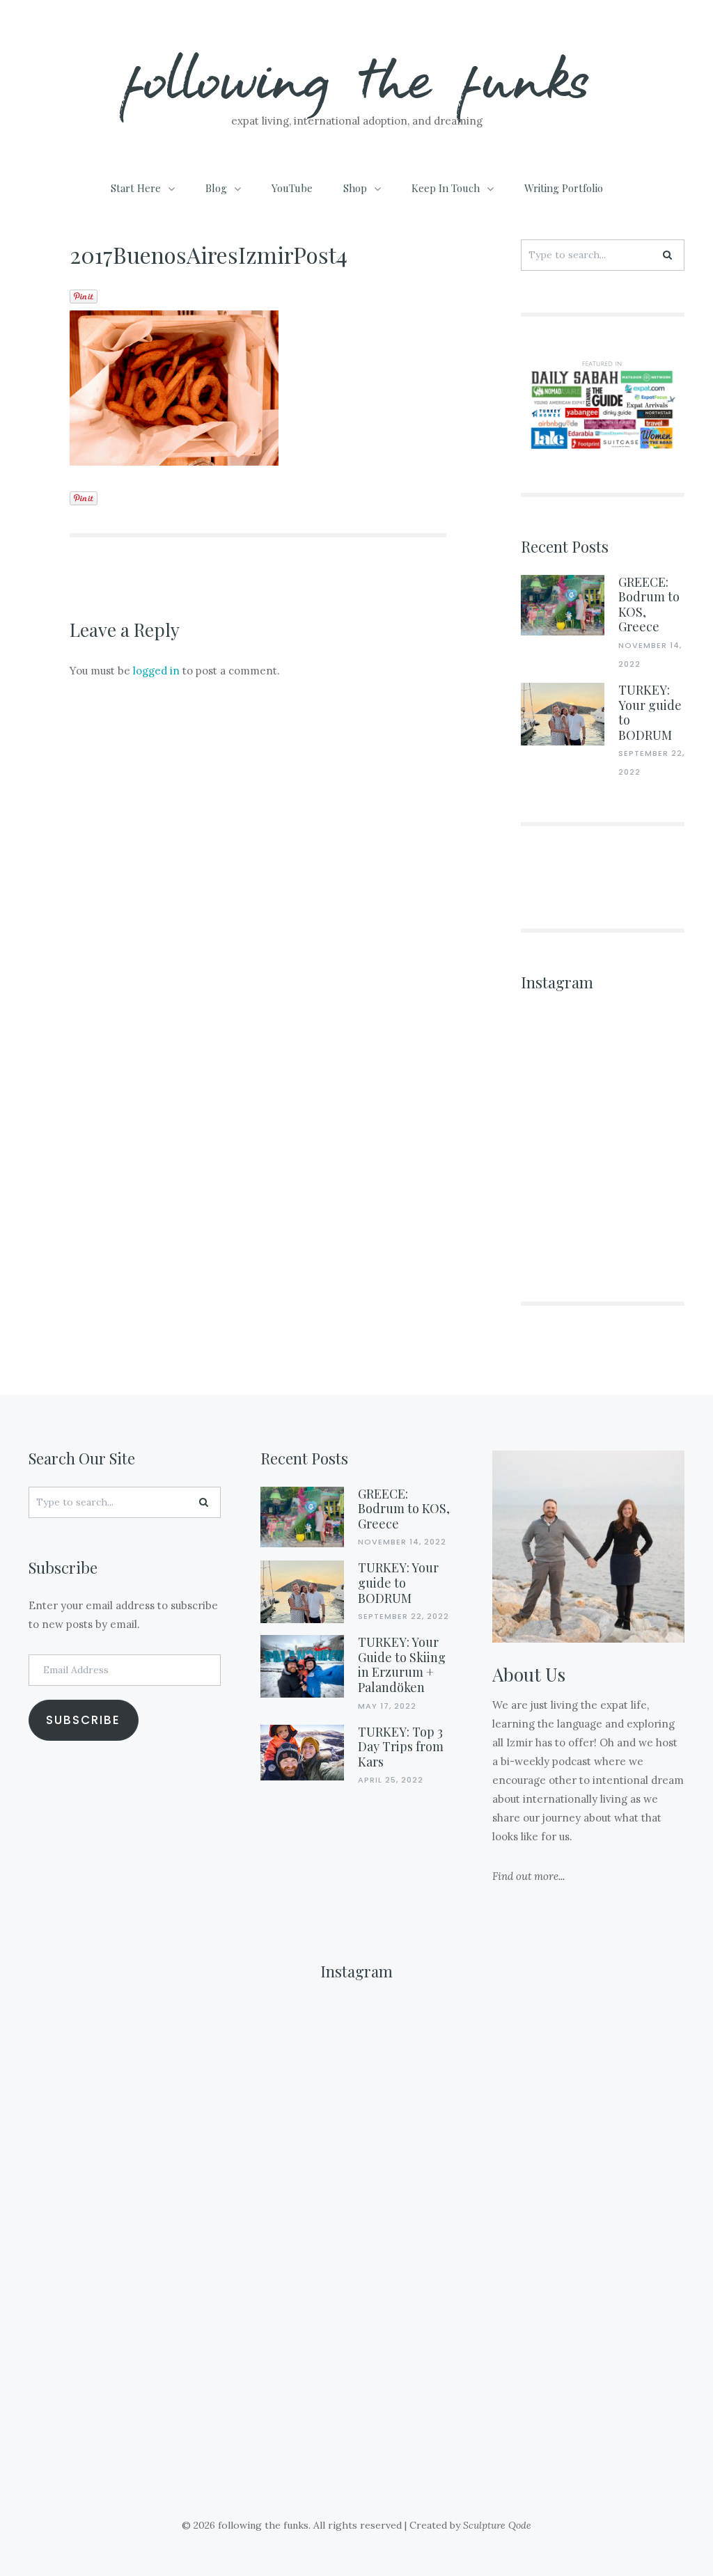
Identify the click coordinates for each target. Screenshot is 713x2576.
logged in (156, 671)
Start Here (136, 188)
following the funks (357, 76)
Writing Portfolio (564, 188)
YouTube (292, 188)
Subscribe (83, 1720)
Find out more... (528, 1876)
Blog (216, 188)
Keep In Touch (446, 188)
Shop (355, 188)
